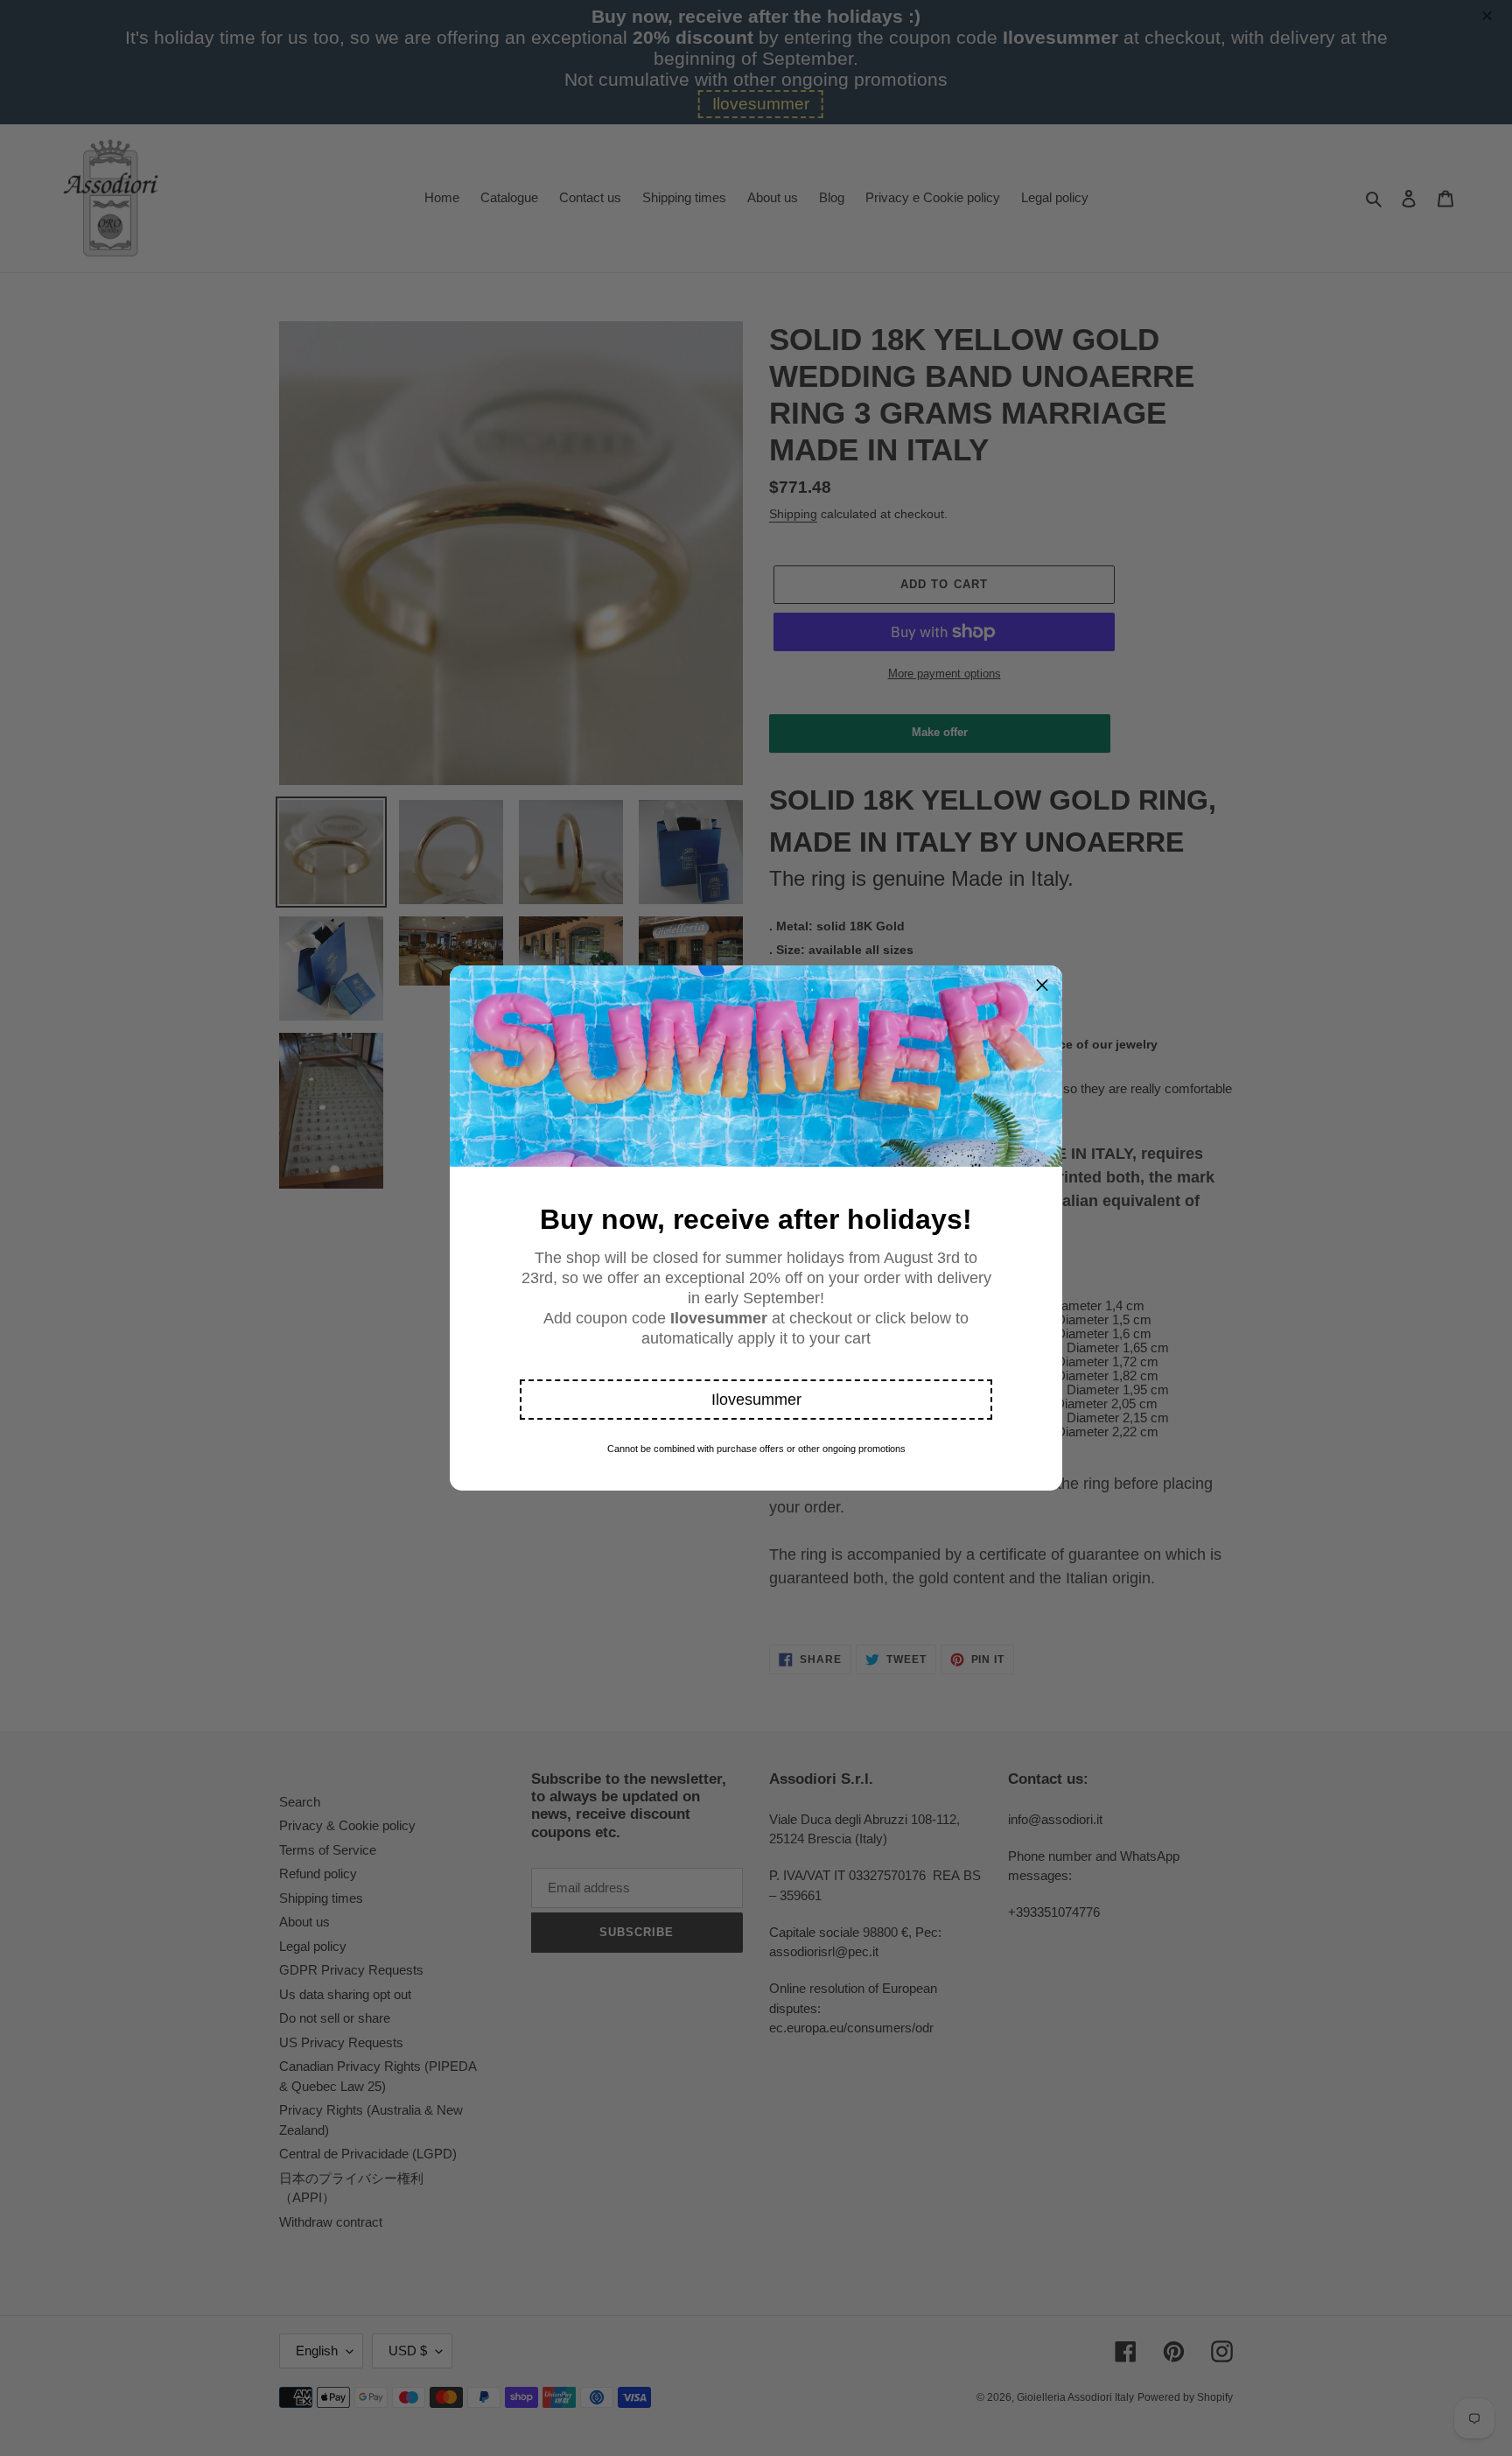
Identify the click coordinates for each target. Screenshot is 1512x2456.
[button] (756, 1400)
